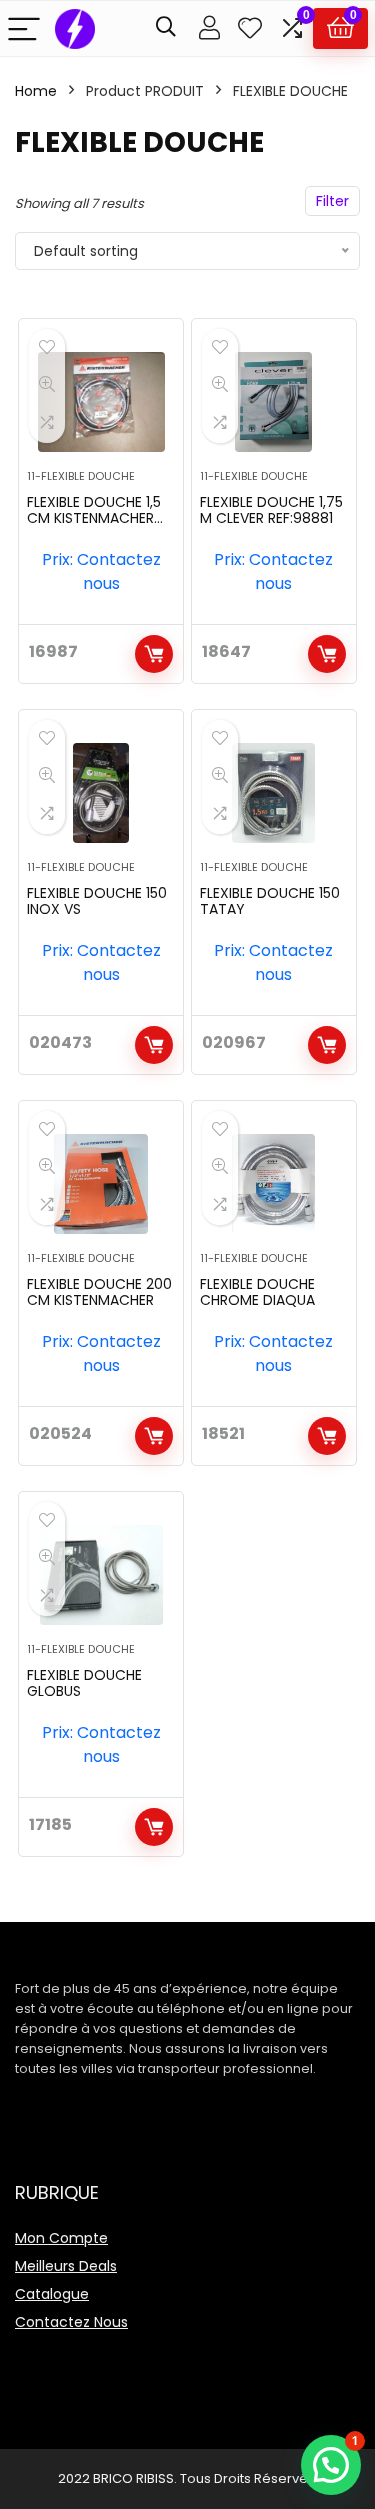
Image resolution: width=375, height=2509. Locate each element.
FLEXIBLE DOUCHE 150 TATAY (270, 901)
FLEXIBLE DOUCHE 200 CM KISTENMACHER (99, 1292)
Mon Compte (61, 2238)
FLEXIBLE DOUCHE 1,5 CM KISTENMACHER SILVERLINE (94, 518)
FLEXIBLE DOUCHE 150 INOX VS (97, 901)
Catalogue (52, 2294)
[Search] (166, 28)
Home (36, 91)
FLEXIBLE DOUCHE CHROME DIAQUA (257, 1292)
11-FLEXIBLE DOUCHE (81, 476)
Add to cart (154, 654)
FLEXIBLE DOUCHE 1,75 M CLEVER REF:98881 (271, 510)
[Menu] (24, 28)
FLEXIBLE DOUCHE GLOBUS (84, 1683)
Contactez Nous (71, 2322)
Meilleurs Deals (66, 2266)
